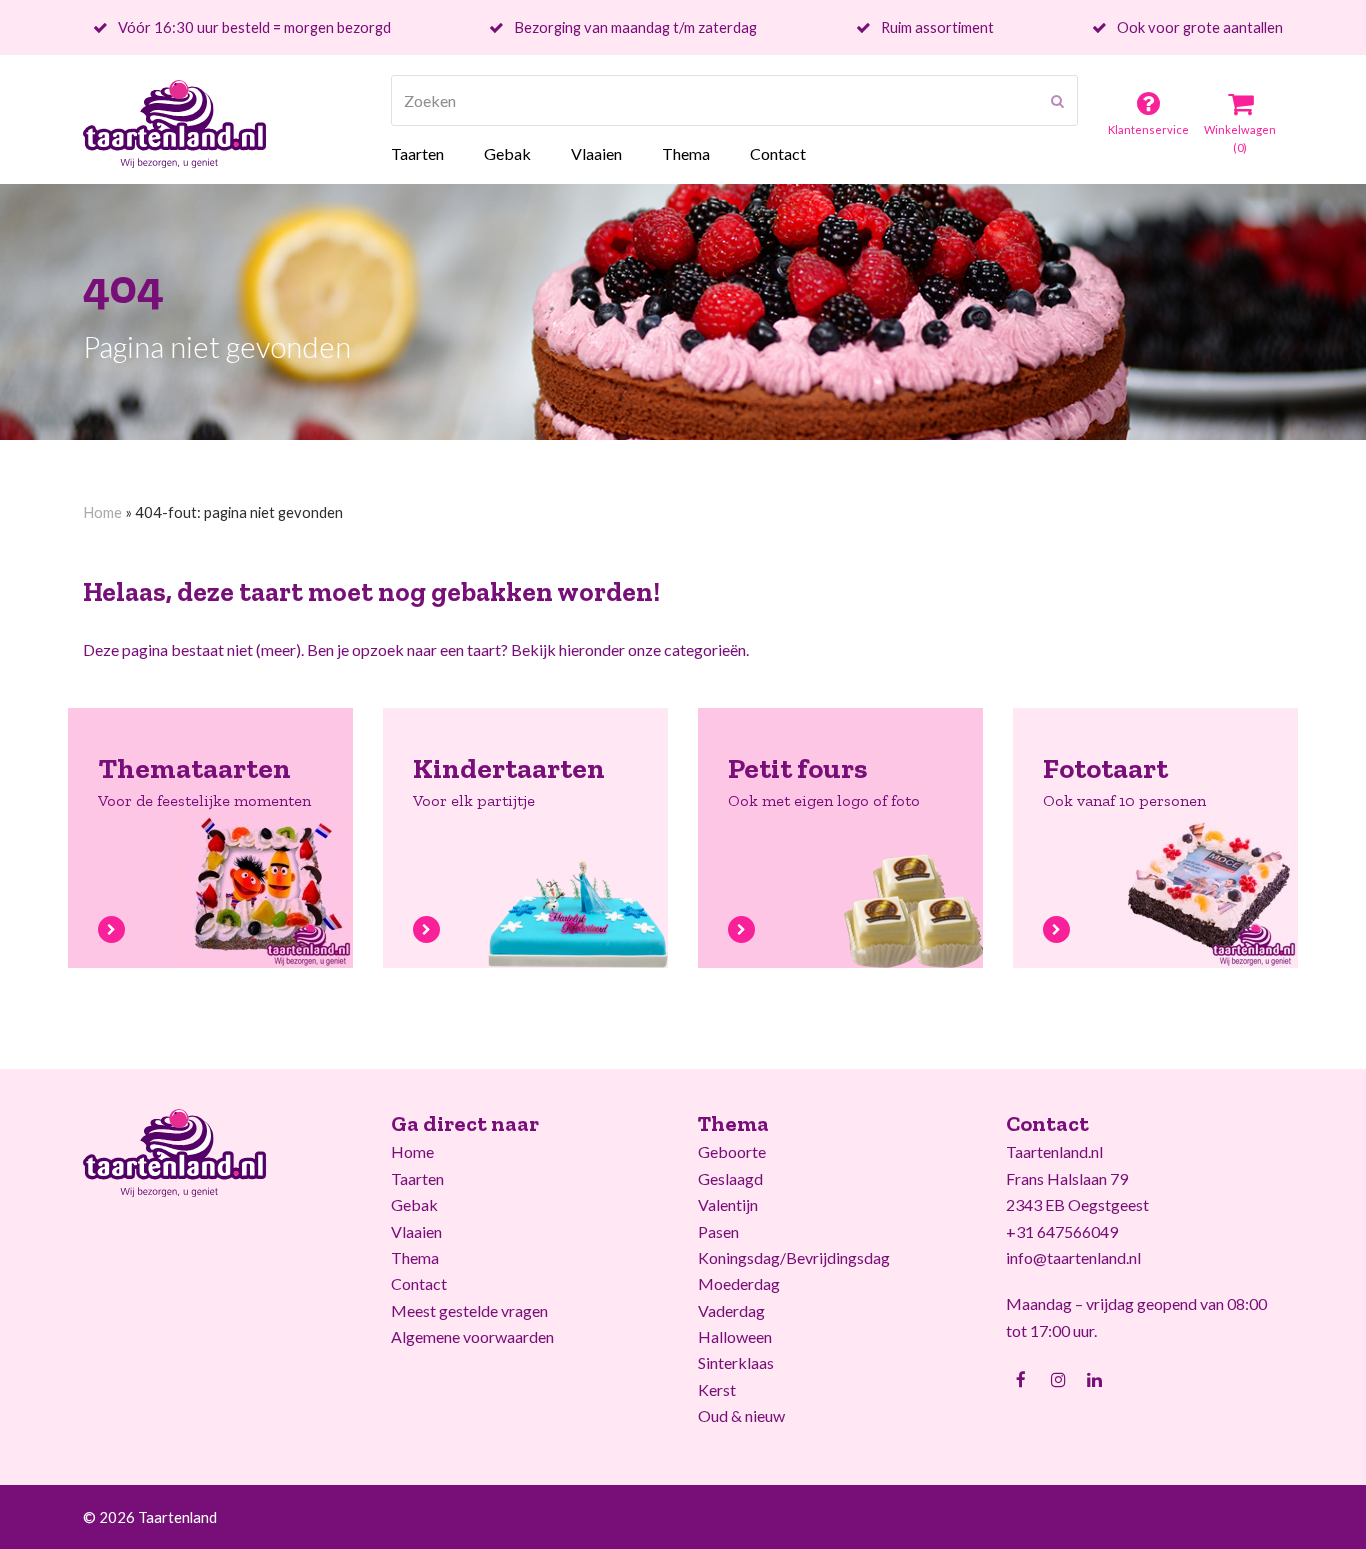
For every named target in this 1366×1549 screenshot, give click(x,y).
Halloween (735, 1336)
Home (102, 512)
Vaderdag (731, 1310)
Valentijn (728, 1204)
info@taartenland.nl (1073, 1257)
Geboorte (732, 1151)
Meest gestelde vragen (469, 1310)
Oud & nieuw (741, 1415)
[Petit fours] (741, 927)
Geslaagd (730, 1178)
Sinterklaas (736, 1362)
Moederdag (739, 1283)
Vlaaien (416, 1231)
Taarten (417, 1178)
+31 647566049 (1062, 1231)
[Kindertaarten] (426, 927)
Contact (419, 1283)
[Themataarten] (111, 927)
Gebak (414, 1204)
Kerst (717, 1389)
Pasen (718, 1231)
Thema (415, 1257)
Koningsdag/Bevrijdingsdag (794, 1257)
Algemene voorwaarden (472, 1336)
